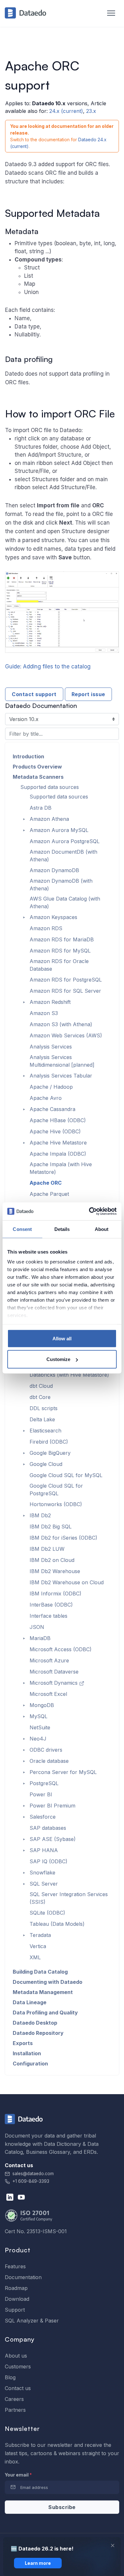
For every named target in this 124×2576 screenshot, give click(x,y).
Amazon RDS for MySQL (60, 951)
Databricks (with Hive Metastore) (69, 1375)
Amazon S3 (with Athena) (61, 1024)
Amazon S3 (44, 1013)
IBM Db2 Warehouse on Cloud (67, 1582)
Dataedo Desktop (35, 2023)
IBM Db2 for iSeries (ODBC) (63, 1538)
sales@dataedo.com (33, 2174)
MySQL (38, 1716)
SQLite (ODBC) (47, 1913)
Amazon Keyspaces (53, 917)
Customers (18, 2366)
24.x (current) (66, 111)
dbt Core (40, 1397)
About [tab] (102, 1229)
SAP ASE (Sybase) (53, 1839)
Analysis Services (51, 1047)
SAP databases (48, 1828)
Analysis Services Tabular (61, 1076)
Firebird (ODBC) (49, 1442)
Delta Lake (42, 1419)
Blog (10, 2377)
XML (35, 1957)
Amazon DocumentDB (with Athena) (63, 856)
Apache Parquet (49, 1194)
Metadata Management (43, 1992)
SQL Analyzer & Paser (32, 2321)
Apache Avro (46, 1098)
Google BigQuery (50, 1453)
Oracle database (49, 1761)
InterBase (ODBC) (51, 1605)
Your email (18, 2475)
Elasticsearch (45, 1431)
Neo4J (38, 1739)
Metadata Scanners (38, 777)
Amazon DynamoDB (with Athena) (61, 885)
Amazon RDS (46, 928)
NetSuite (40, 1727)
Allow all (62, 1338)
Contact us (18, 2388)
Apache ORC (46, 1183)
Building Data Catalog (40, 1972)
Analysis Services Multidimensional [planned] (62, 1061)
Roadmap (16, 2288)
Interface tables (48, 1616)
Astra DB (41, 808)
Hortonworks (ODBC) (56, 1504)
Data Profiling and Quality (45, 2013)
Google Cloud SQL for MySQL (66, 1475)
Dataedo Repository (38, 2033)
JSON (37, 1627)
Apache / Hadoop (51, 1087)
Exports (23, 2043)
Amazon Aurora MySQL (59, 830)
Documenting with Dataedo (48, 1982)
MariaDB (40, 1638)
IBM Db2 (40, 1515)
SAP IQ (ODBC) (48, 1861)
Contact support (34, 694)
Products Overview (37, 767)
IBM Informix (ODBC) (55, 1593)
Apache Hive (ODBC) (55, 1131)
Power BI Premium (52, 1806)
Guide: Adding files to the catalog (48, 666)
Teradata (40, 1935)
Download (17, 2299)
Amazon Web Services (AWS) (66, 1035)
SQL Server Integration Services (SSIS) (69, 1898)
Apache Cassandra (52, 1109)
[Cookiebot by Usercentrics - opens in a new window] (89, 1211)
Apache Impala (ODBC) (58, 1154)
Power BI (41, 1794)
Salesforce (43, 1817)
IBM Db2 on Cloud (52, 1560)
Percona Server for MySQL (63, 1772)
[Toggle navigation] (108, 13)
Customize (58, 1359)
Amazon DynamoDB (54, 870)
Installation (27, 2053)
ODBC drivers (46, 1750)
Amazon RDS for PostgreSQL (66, 980)
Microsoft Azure (49, 1660)
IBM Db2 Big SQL (51, 1527)
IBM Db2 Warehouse (55, 1571)
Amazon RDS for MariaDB (62, 939)
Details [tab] (62, 1229)
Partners (15, 2410)
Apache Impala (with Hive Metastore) (61, 1168)
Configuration (30, 2064)
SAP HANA (44, 1850)
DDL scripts (44, 1408)
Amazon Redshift (50, 1002)
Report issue (88, 694)
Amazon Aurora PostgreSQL (65, 841)
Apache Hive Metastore (58, 1143)
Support (15, 2310)
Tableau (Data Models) (57, 1924)
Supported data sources (50, 787)
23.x (91, 111)
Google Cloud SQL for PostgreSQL (56, 1490)
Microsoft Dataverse (54, 1672)
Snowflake (42, 1873)
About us (16, 2356)
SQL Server (44, 1884)
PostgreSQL (44, 1783)
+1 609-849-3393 (30, 2181)
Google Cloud (46, 1464)
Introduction (28, 756)
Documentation (23, 2277)
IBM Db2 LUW (47, 1549)
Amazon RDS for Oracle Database (59, 965)
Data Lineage (30, 2002)
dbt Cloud (41, 1386)
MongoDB (42, 1705)
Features (15, 2266)
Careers (14, 2399)
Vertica (38, 1946)
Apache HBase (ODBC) (58, 1120)
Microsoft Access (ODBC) (61, 1649)
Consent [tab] (22, 1229)
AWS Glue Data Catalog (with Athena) (65, 902)
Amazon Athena (49, 819)
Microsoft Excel (48, 1694)
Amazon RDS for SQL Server (65, 991)
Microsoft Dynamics (54, 1683)
